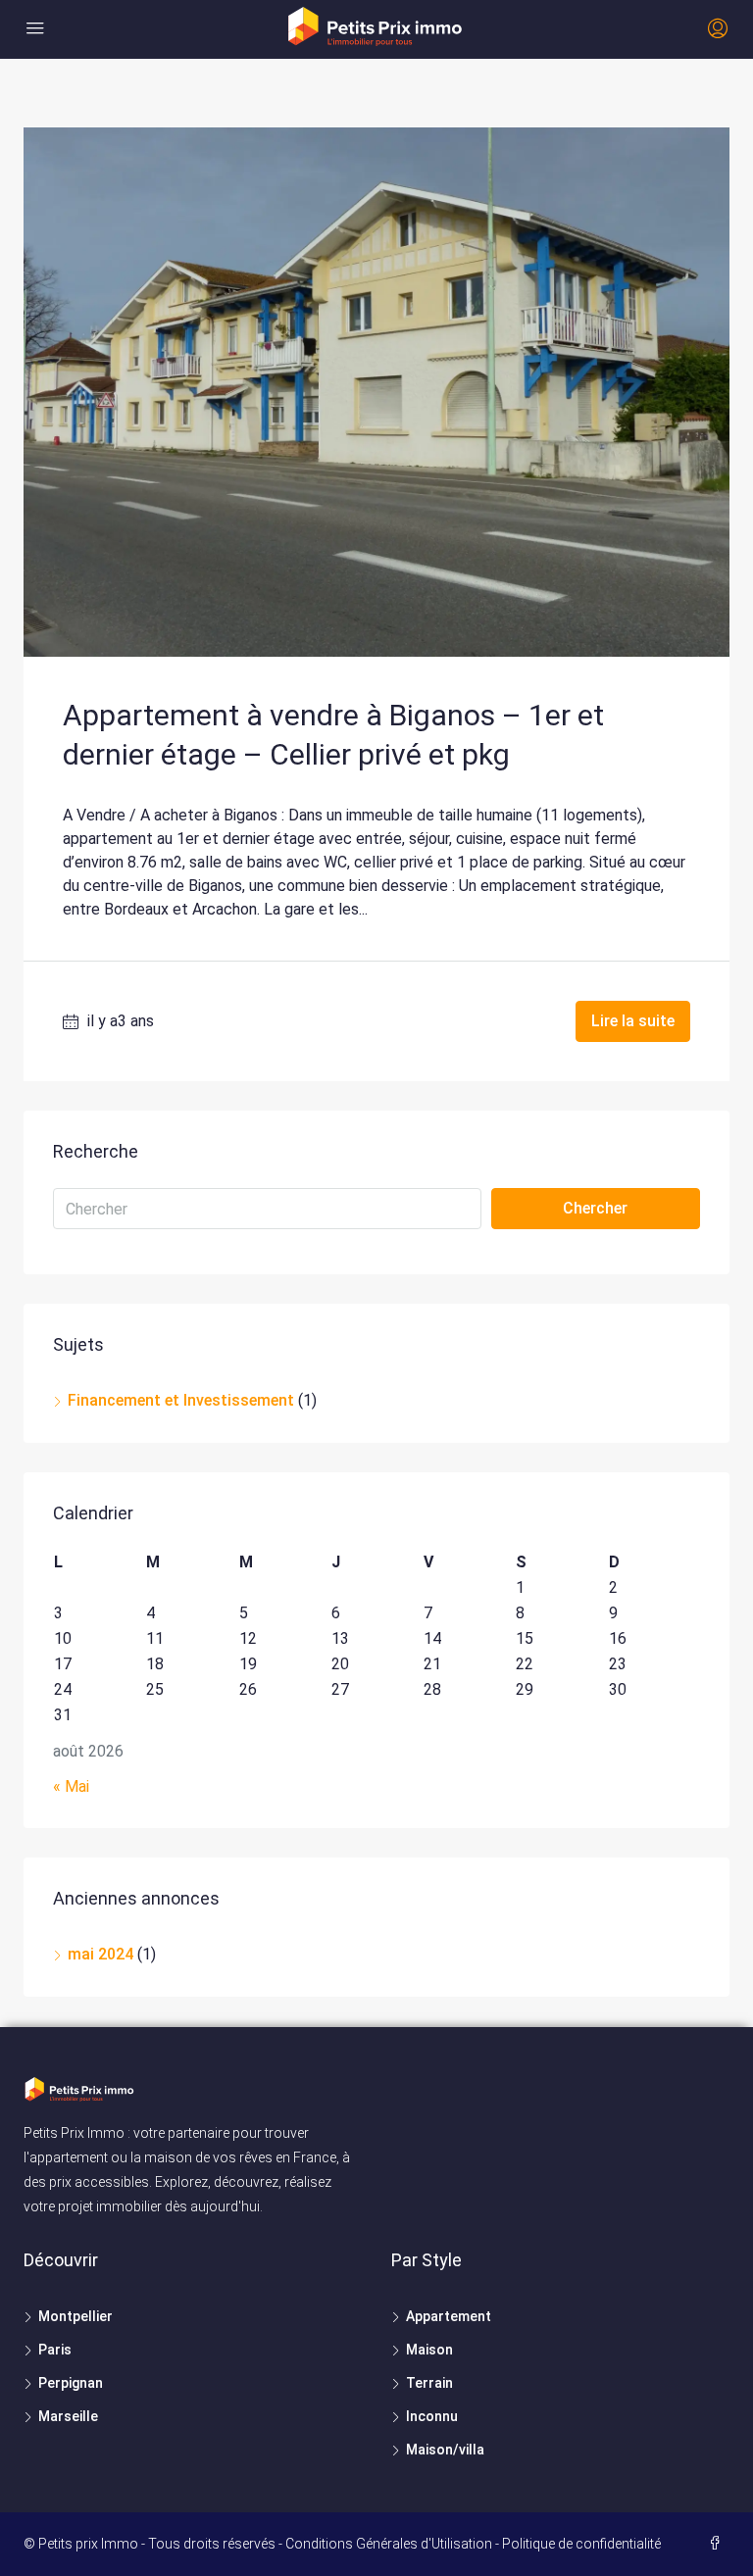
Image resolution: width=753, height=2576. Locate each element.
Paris (55, 2350)
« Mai (71, 1786)
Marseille (68, 2416)
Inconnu (432, 2416)
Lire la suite (633, 1021)
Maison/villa (445, 2450)
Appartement (449, 2316)
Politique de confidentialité (581, 2544)
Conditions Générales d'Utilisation (389, 2544)
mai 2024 (100, 1954)
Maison (429, 2350)
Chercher (595, 1208)
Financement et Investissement (181, 1400)
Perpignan (71, 2383)
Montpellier (75, 2316)
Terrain (429, 2383)
